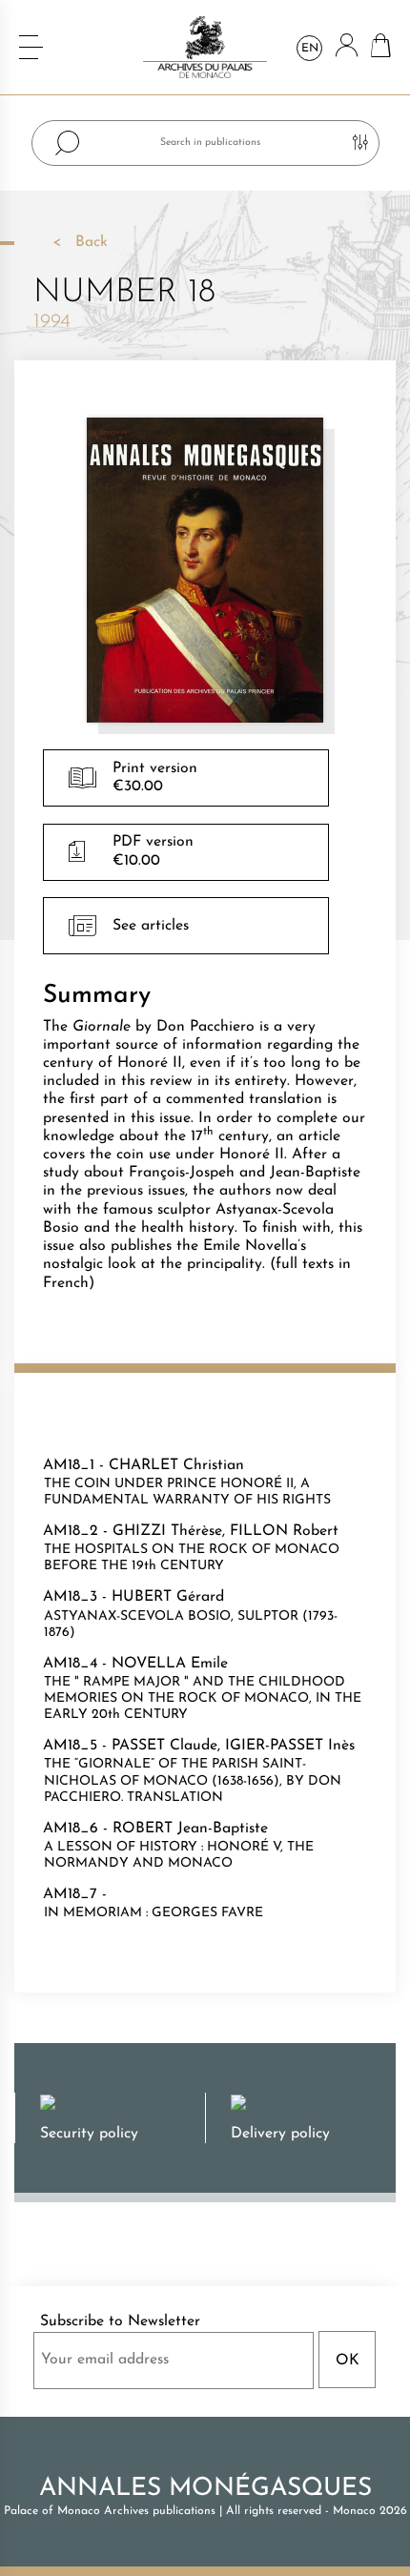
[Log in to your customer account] (347, 47)
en (310, 49)
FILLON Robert (284, 1531)
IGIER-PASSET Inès (290, 1746)
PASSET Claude (164, 1746)
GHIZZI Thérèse (167, 1531)
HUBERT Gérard (168, 1597)
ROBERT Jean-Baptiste (190, 1829)
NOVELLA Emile (170, 1664)
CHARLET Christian (176, 1465)
